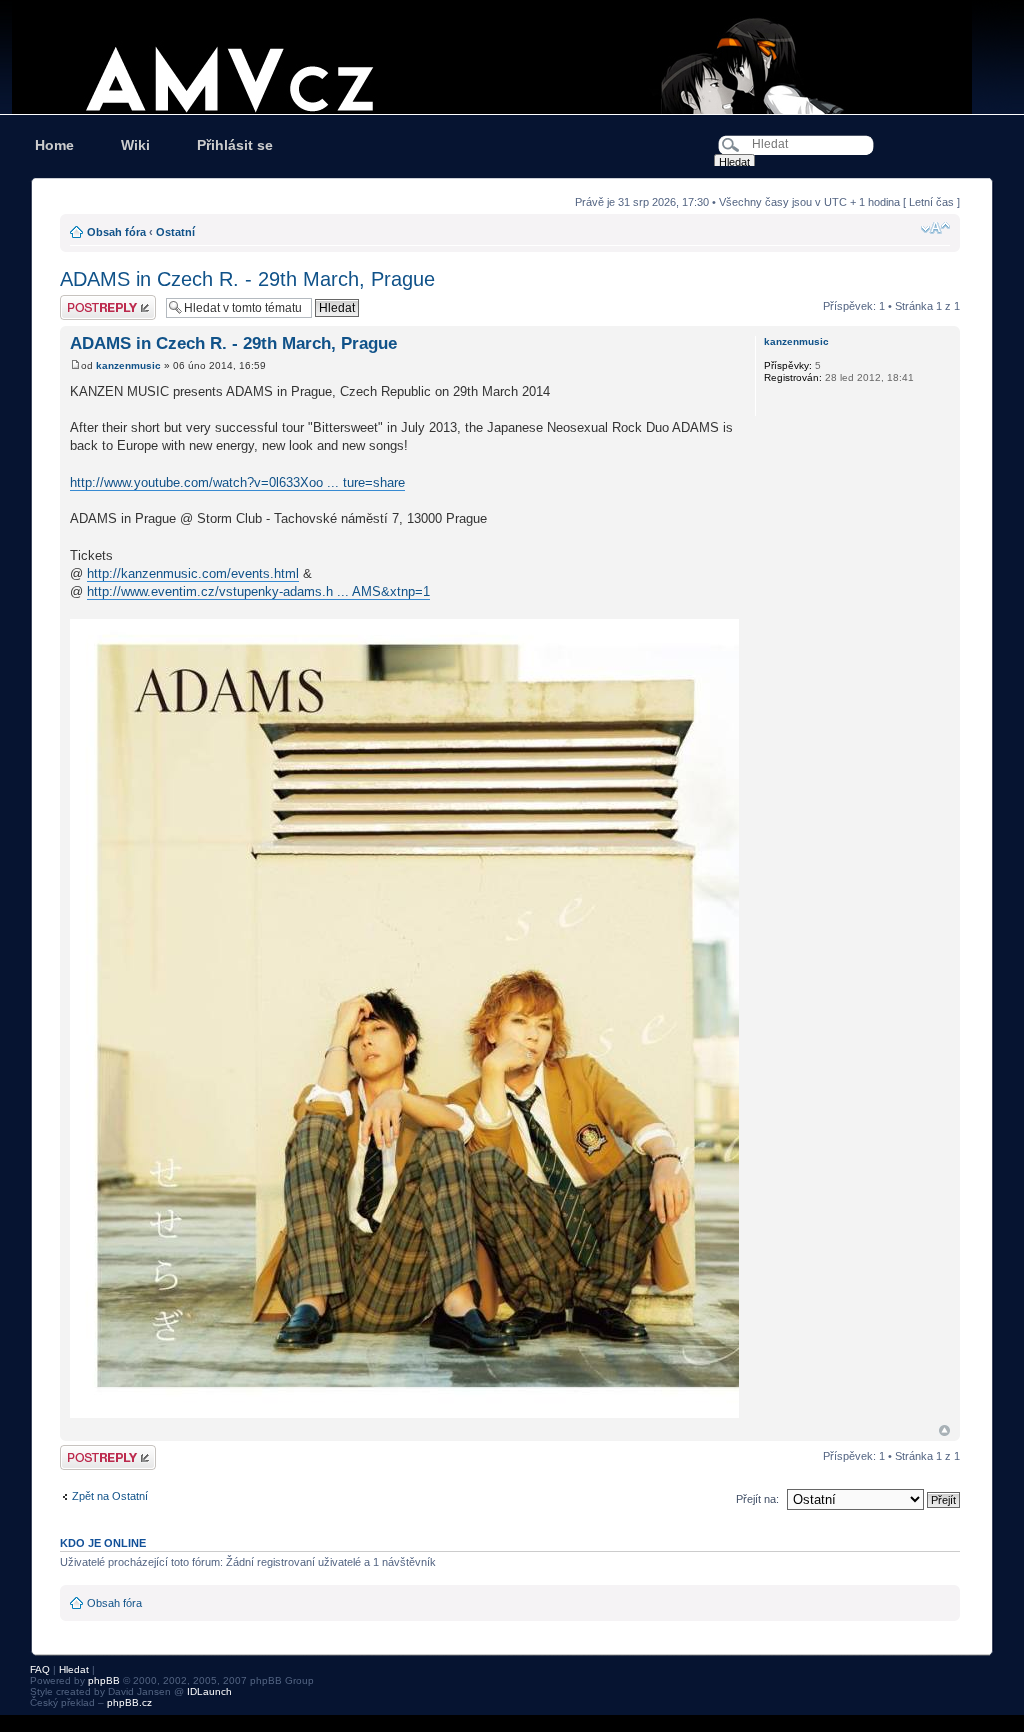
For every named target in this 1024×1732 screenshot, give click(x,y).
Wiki (135, 145)
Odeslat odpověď (102, 301)
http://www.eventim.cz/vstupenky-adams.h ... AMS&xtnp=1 (258, 591)
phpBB (104, 1680)
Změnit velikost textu (935, 228)
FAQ (40, 1669)
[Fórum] (512, 57)
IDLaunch (209, 1691)
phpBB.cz (129, 1702)
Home (54, 145)
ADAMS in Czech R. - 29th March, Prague (247, 279)
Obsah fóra (116, 232)
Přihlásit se (235, 145)
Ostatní (175, 232)
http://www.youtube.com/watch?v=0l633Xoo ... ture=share (237, 482)
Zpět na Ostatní (110, 1496)
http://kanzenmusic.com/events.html (193, 573)
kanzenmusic (128, 365)
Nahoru (944, 1430)
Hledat (74, 1669)
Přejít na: (757, 1499)
